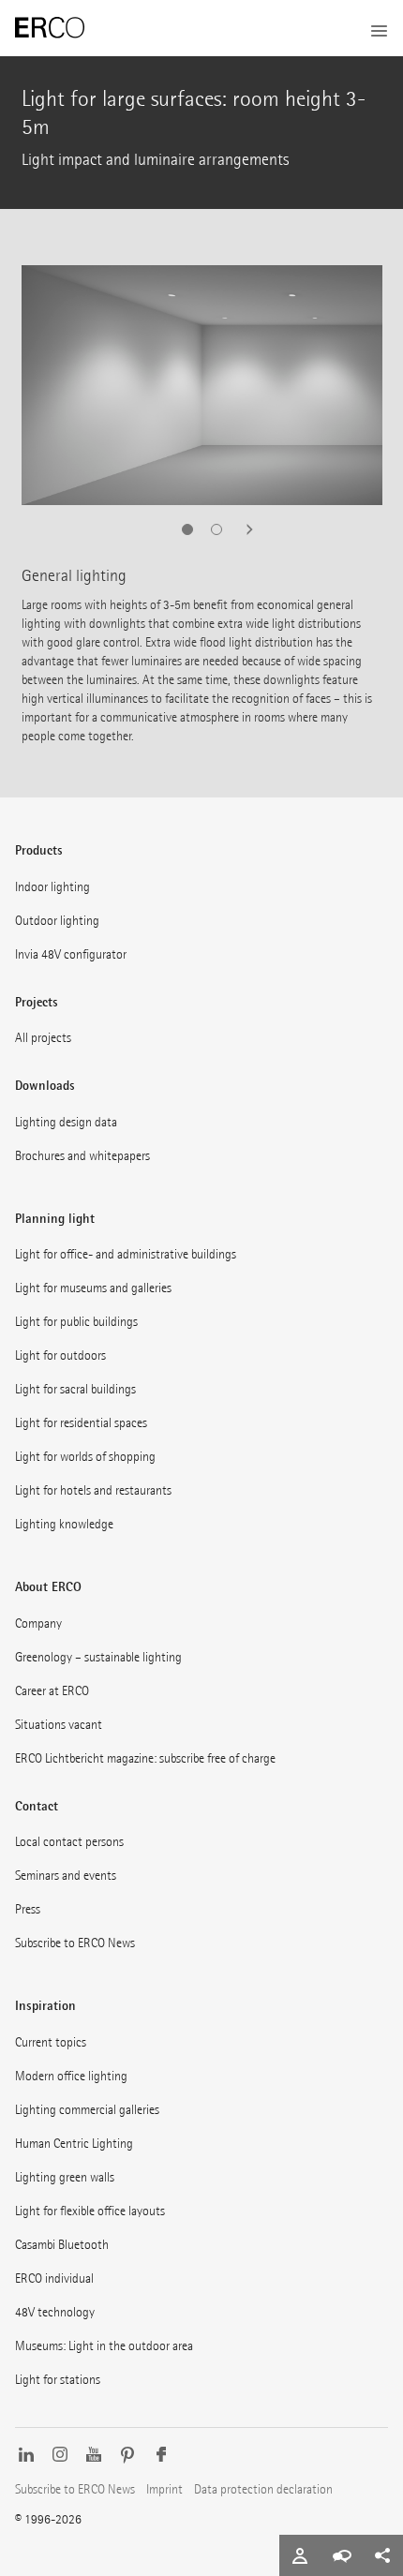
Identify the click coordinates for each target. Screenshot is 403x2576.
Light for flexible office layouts (90, 2211)
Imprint (164, 2489)
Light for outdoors (60, 1355)
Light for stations (58, 2380)
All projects (43, 1038)
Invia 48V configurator (71, 954)
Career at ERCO (52, 1691)
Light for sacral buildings (75, 1389)
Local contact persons (69, 1842)
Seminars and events (66, 1876)
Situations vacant (59, 1725)
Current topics (51, 2042)
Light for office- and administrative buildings (126, 1254)
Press (28, 1909)
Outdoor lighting (57, 921)
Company (38, 1623)
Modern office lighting (71, 2076)
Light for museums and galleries (93, 1288)
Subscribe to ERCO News (75, 1943)
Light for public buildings (76, 1322)
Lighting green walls (65, 2177)
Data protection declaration (263, 2489)
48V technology (55, 2312)
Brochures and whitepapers (82, 1156)
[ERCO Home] (50, 28)
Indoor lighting (52, 887)
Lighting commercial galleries (87, 2110)
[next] (244, 529)
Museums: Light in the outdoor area (104, 2346)
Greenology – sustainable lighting (98, 1657)
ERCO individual (54, 2278)
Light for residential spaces (81, 1423)
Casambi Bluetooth (62, 2245)
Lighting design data (66, 1122)
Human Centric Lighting (74, 2144)
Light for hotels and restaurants (93, 1490)
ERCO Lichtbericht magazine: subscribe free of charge (145, 1758)
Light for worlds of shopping (85, 1457)
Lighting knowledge (64, 1524)
